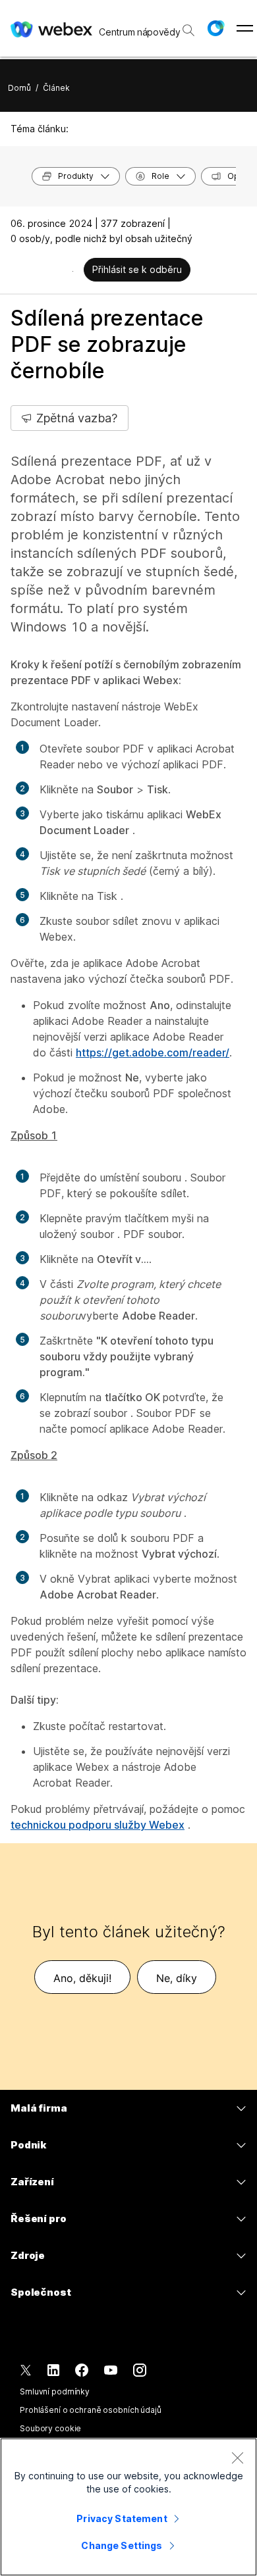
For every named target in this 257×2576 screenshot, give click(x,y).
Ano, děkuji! (82, 1978)
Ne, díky (177, 1978)
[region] (128, 2507)
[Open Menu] (245, 28)
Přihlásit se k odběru (137, 269)
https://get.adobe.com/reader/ (153, 1053)
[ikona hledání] (188, 30)
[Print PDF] (73, 271)
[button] (215, 28)
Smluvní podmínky (55, 2391)
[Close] (237, 2458)
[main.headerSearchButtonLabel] (188, 26)
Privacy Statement (122, 2518)
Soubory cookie (50, 2428)
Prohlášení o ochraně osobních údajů (91, 2410)
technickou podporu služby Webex (98, 1825)
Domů (19, 88)
